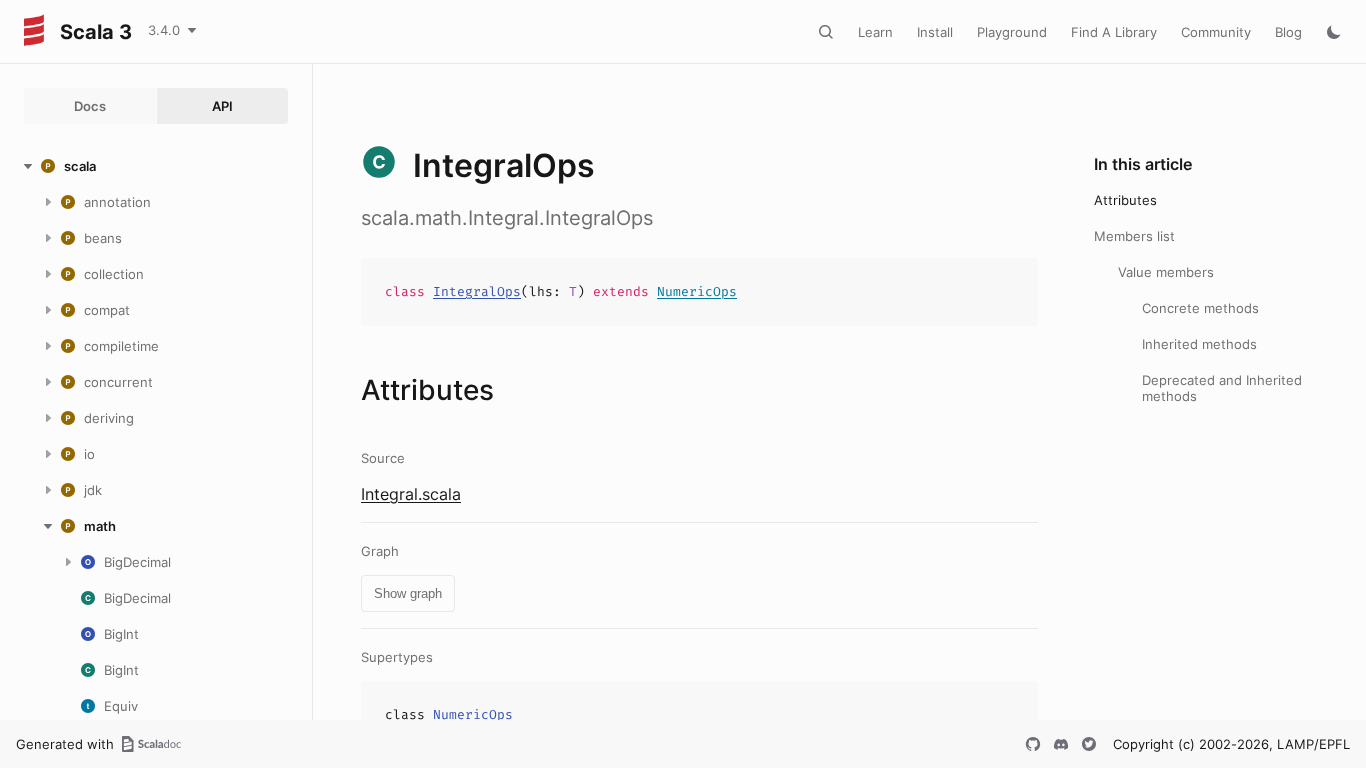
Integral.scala (411, 494)
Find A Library (1114, 32)
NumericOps (697, 291)
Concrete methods (1200, 308)
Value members (1166, 272)
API (222, 106)
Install (935, 32)
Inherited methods (1199, 344)
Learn (875, 32)
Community (1216, 32)
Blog (1288, 32)
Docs (90, 106)
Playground (1012, 32)
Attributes (1125, 200)
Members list (1134, 236)
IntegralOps (477, 291)
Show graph (408, 593)
